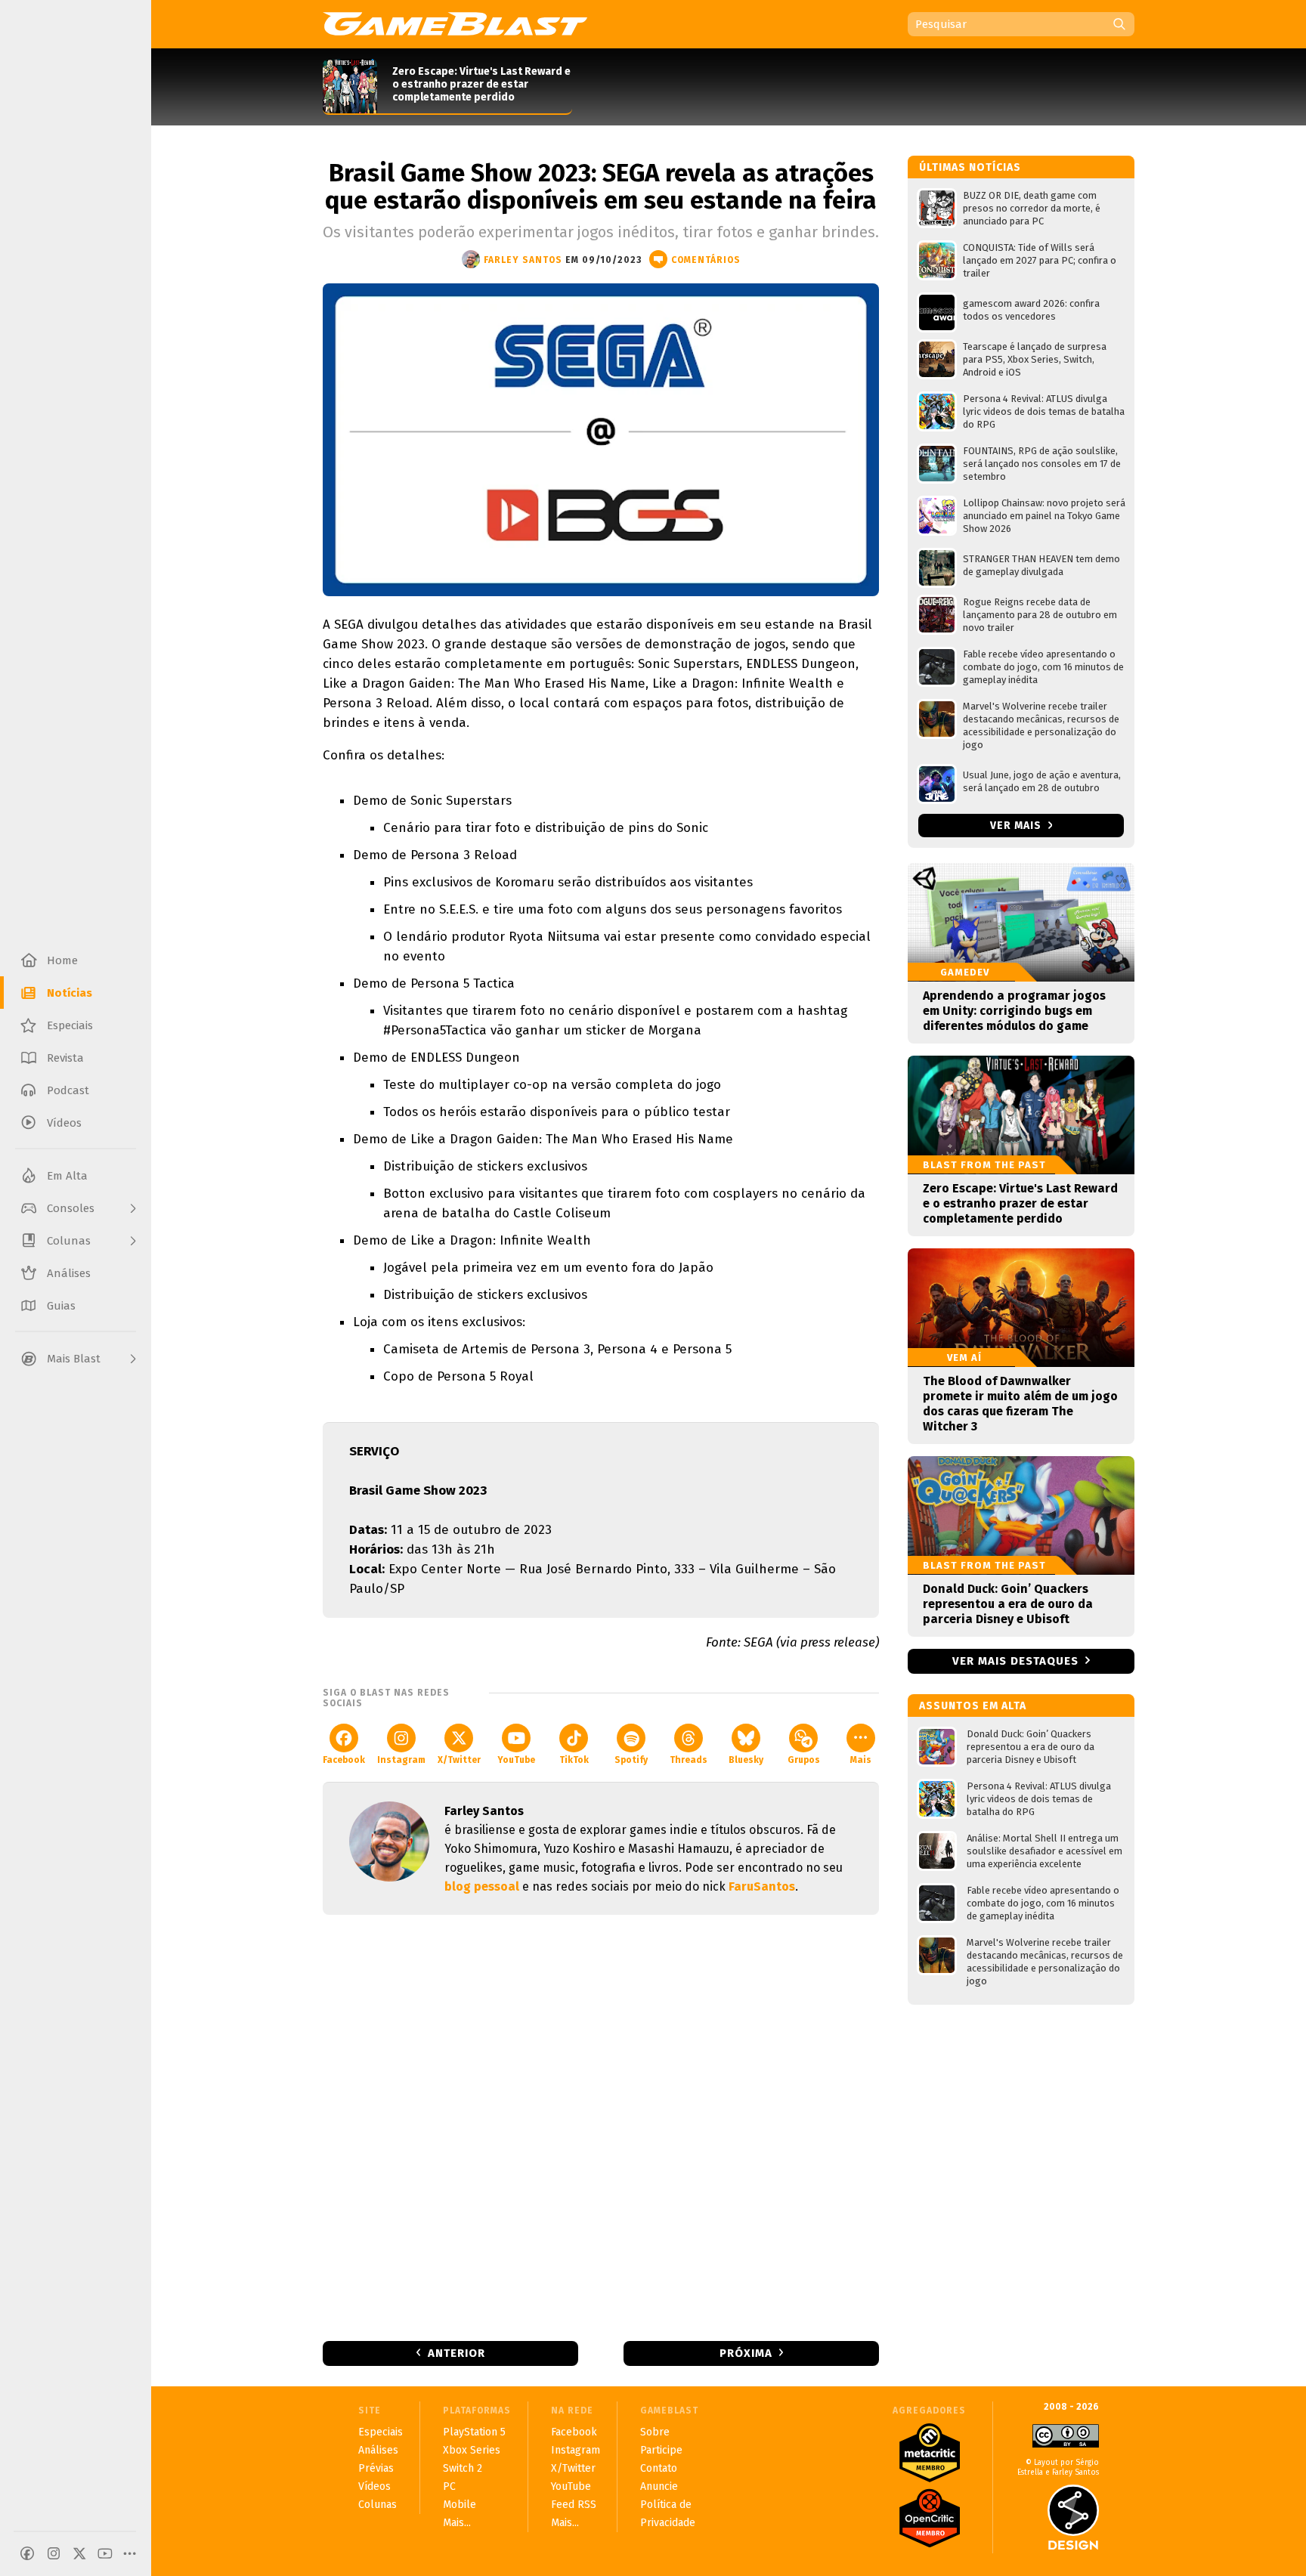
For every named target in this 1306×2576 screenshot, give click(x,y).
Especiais (381, 2432)
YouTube (516, 1760)
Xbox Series (472, 2450)
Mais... (457, 2523)
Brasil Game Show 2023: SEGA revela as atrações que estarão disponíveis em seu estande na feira (601, 187)
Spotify (631, 1760)
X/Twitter (459, 1760)
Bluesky (746, 1760)
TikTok (574, 1760)
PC (449, 2486)
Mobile (460, 2505)
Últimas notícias (970, 167)
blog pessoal (482, 1886)
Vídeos (374, 2486)
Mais (861, 1760)
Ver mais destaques (1015, 1661)
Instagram (401, 1760)
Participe (661, 2450)
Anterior (456, 2353)
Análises (378, 2450)
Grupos (804, 1760)
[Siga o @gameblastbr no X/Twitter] (79, 2553)
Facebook (344, 1760)
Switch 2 (463, 2468)
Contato (659, 2468)
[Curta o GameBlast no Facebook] (27, 2553)
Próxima (746, 2353)
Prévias (376, 2468)
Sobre (655, 2432)
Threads (689, 1760)
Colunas (378, 2505)
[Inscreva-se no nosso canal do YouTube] (105, 2553)
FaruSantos (762, 1886)
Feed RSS (574, 2505)
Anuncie (659, 2486)
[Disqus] (601, 2126)
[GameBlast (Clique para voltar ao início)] (455, 23)
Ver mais (1017, 826)
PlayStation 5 (474, 2432)
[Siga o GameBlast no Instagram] (54, 2553)
